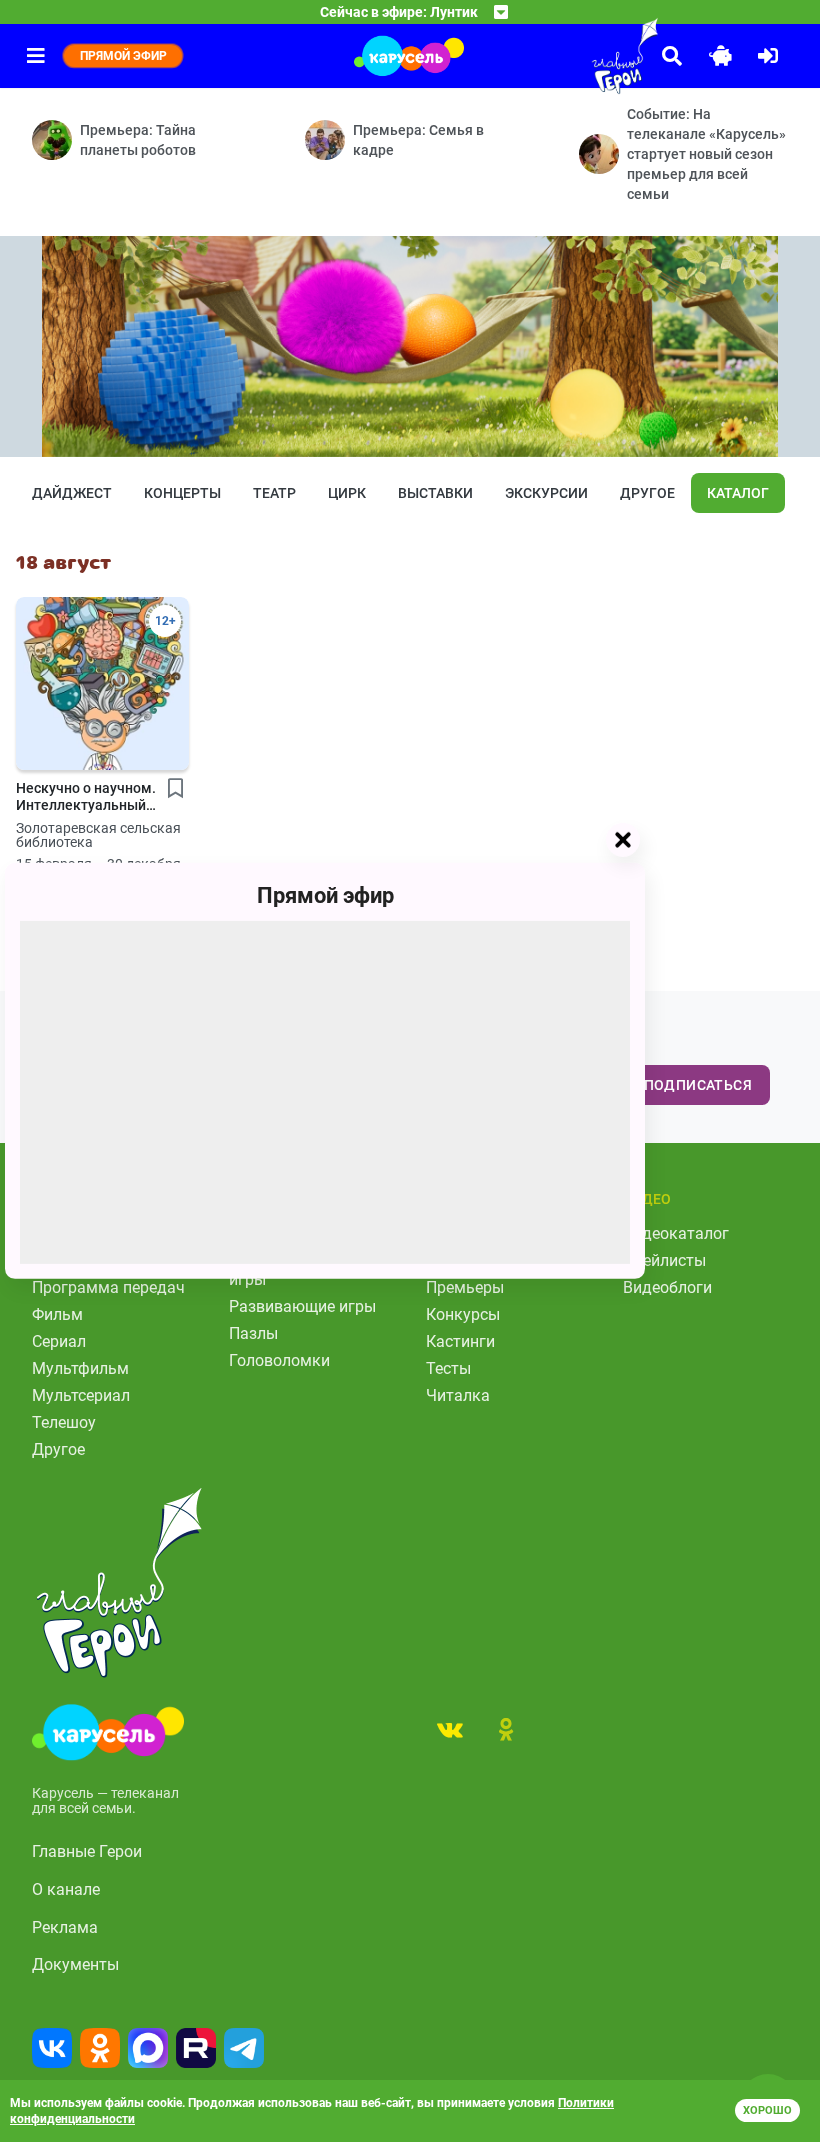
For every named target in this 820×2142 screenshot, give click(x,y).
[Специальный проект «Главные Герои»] (580, 56)
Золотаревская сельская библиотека (98, 835)
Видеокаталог (676, 1233)
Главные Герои (87, 1851)
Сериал (59, 1341)
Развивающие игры (302, 1306)
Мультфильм (80, 1368)
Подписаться (698, 1085)
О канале (66, 1889)
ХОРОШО (767, 2110)
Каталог (738, 493)
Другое (647, 493)
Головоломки (279, 1360)
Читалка (458, 1395)
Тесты (448, 1368)
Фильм (57, 1314)
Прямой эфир (325, 895)
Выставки (435, 493)
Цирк (347, 493)
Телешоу (64, 1422)
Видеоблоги (667, 1287)
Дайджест (72, 493)
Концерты (182, 493)
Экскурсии (546, 493)
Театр (274, 493)
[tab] (450, 1729)
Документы (75, 1964)
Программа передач (108, 1287)
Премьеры (465, 1287)
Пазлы (253, 1333)
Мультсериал (81, 1395)
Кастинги (460, 1341)
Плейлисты (664, 1260)
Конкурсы (463, 1314)
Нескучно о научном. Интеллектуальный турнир (86, 796)
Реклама (65, 1927)
